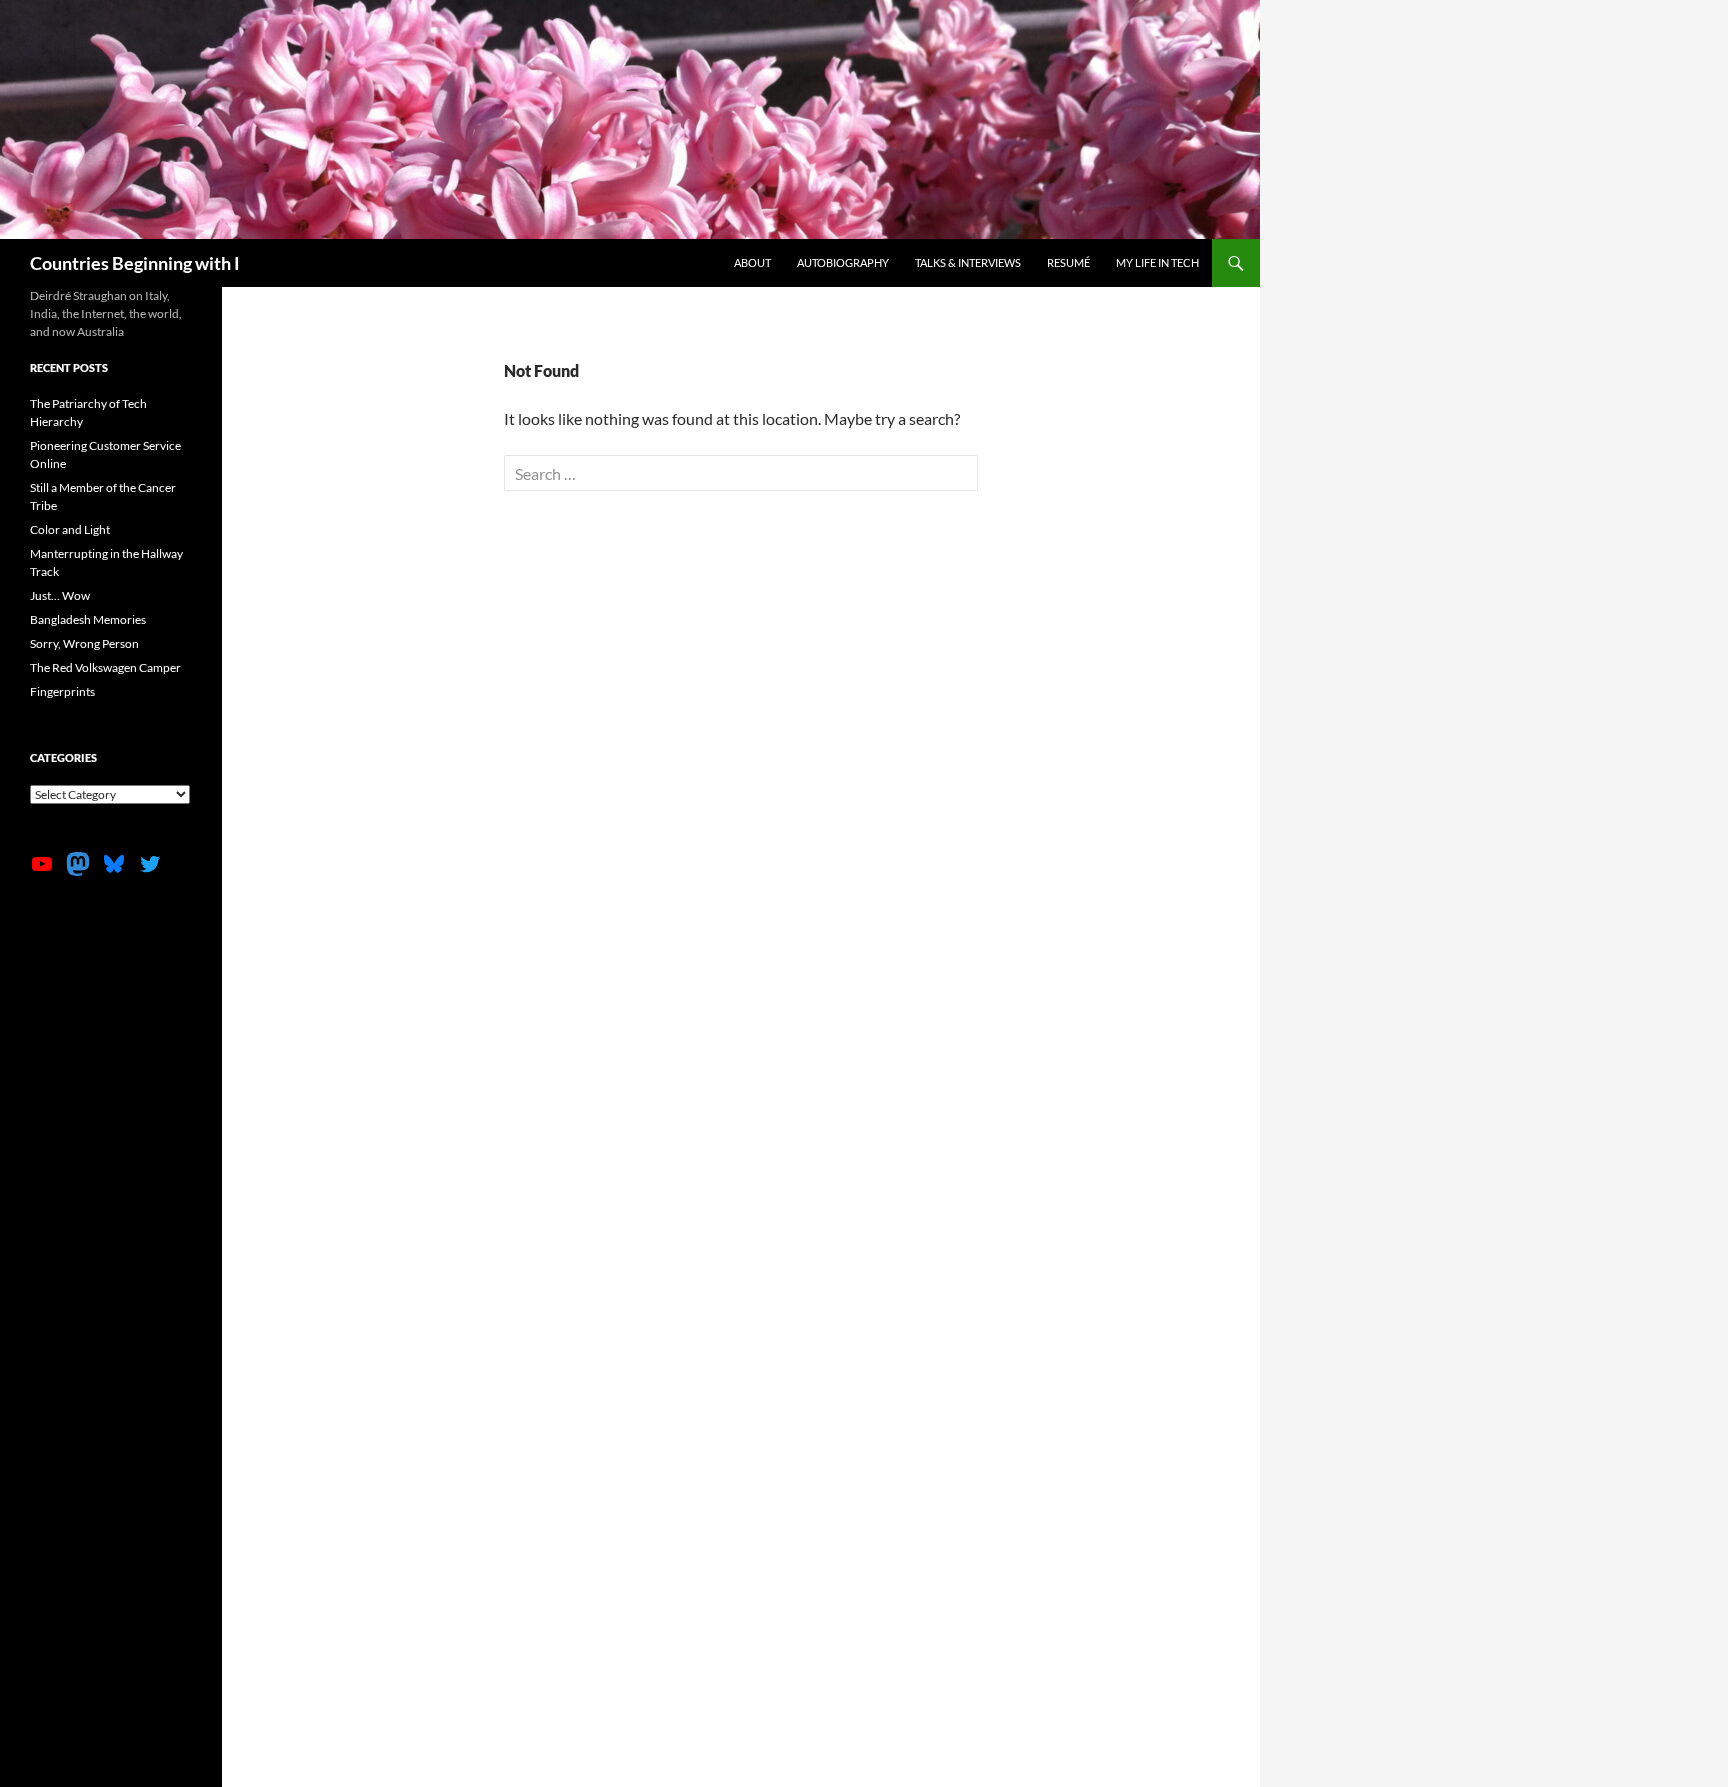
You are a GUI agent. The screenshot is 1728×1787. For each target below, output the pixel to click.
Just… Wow (60, 595)
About (752, 262)
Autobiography (843, 262)
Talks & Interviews (968, 262)
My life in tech (1157, 262)
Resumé (1068, 262)
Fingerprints (62, 691)
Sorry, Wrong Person (84, 643)
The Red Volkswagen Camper (105, 667)
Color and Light (70, 529)
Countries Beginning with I (135, 263)
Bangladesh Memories (88, 619)
